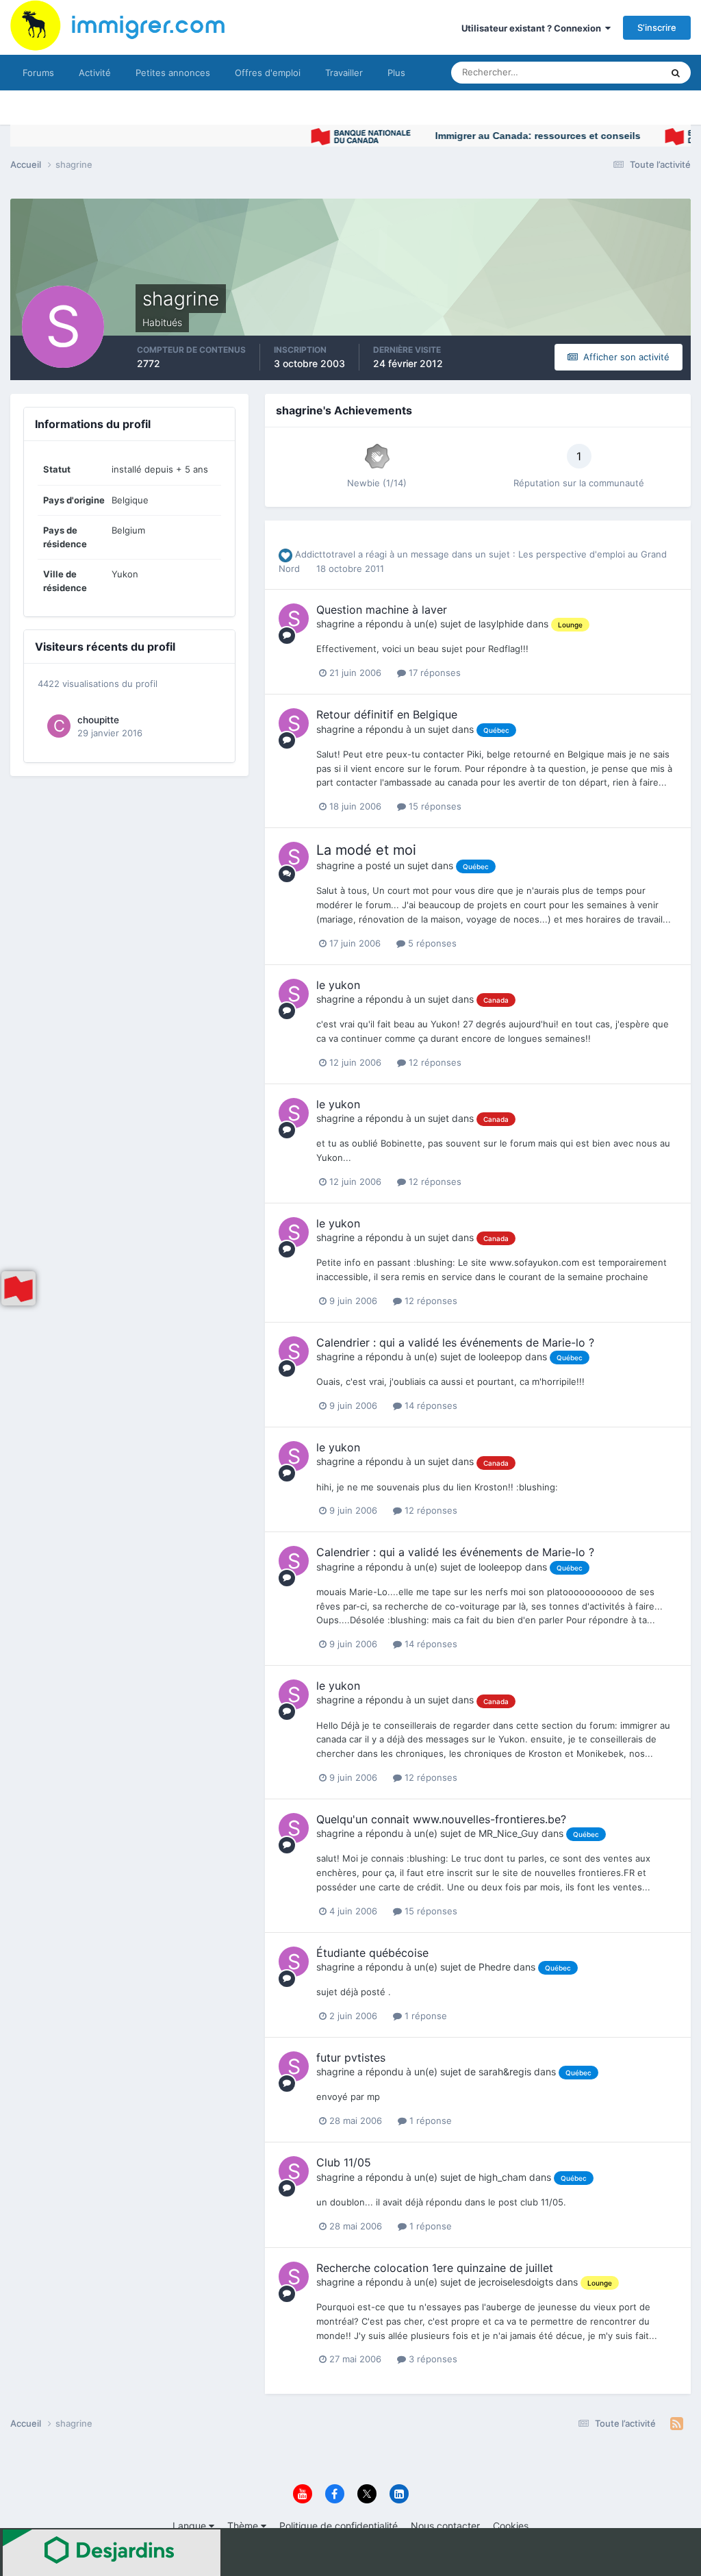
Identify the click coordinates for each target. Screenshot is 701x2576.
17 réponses (433, 673)
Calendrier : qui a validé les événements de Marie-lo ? (455, 1342)
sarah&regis (505, 2072)
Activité (95, 73)
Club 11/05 (344, 2162)
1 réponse (424, 2016)
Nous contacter (445, 2526)
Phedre (495, 1967)
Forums (38, 73)
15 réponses (434, 806)
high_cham (502, 2177)
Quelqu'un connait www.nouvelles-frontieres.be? (441, 1819)
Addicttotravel (325, 554)
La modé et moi (366, 850)
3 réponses (432, 2359)
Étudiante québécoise (372, 1953)
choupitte (98, 720)
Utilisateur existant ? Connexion (533, 28)
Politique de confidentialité (339, 2526)
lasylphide (501, 624)
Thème (244, 2526)
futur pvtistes (351, 2058)
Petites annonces (173, 73)
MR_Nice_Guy (509, 1833)
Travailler (344, 73)
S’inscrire (657, 27)
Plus (396, 73)
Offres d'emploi (268, 73)
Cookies (511, 2526)
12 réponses (434, 1062)
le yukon (338, 985)
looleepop (500, 1356)
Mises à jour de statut (601, 72)
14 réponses (430, 1405)
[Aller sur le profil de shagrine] (294, 618)
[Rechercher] (676, 73)
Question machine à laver (382, 610)
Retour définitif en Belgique (387, 714)
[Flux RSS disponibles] (677, 2424)
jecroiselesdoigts (516, 2282)
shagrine (335, 624)
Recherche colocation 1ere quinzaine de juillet (435, 2268)
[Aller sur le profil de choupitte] (59, 726)
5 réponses (431, 943)
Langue (191, 2526)
